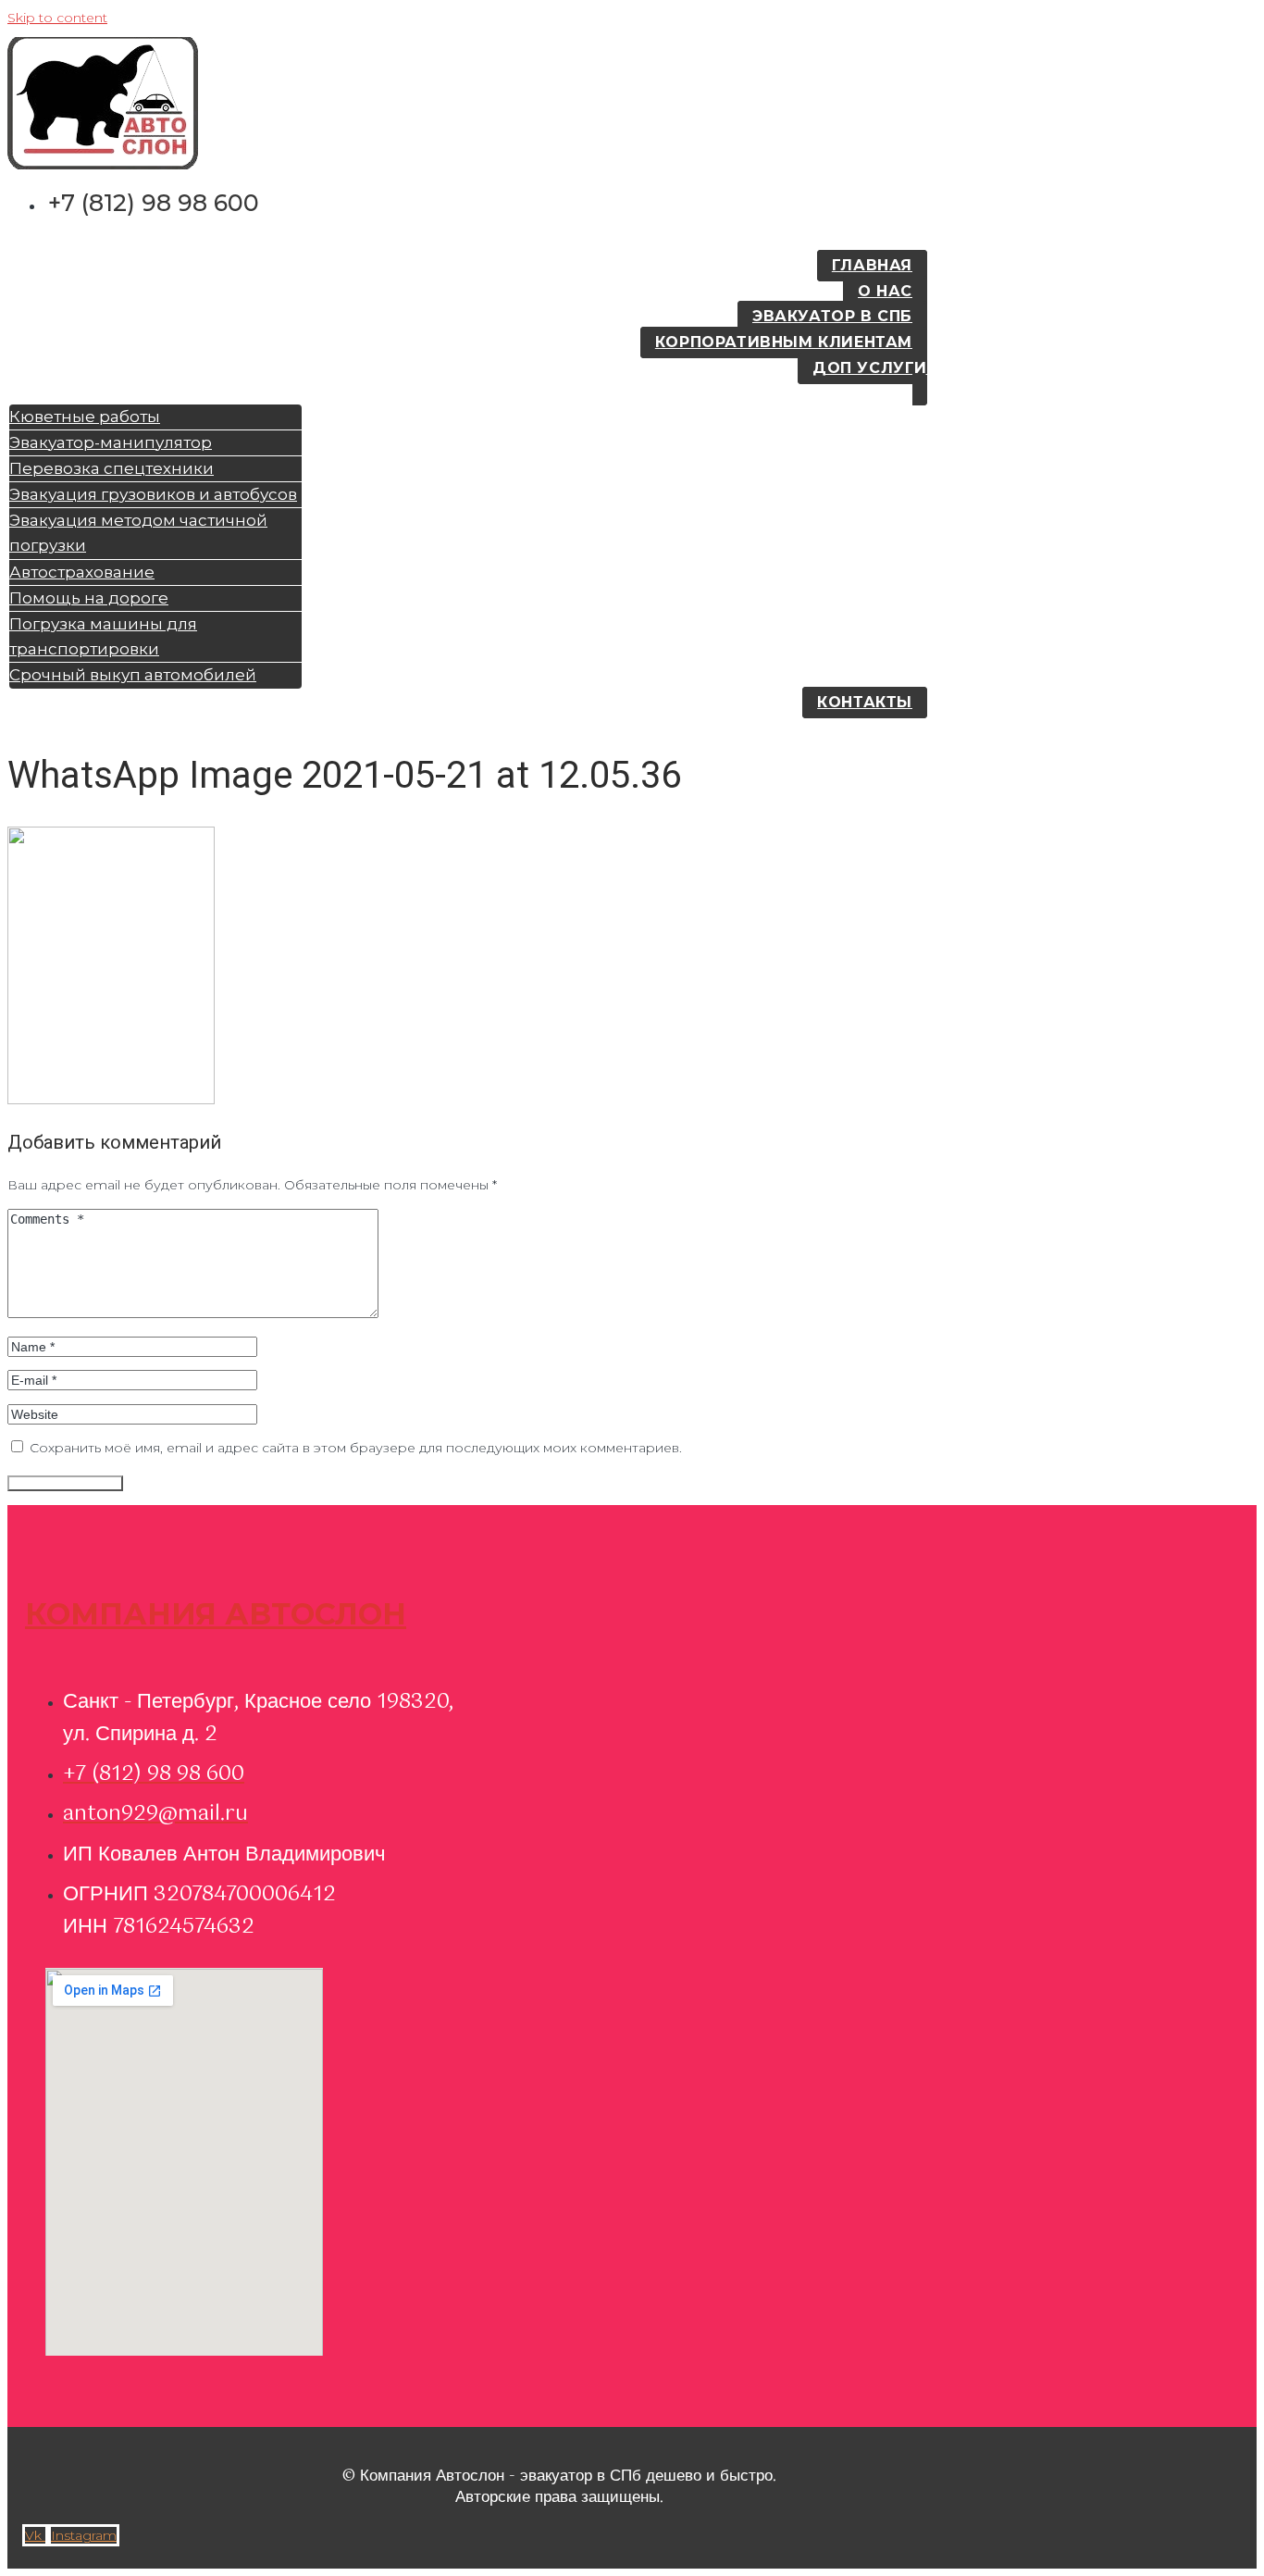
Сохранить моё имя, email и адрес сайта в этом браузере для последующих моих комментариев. (356, 1448)
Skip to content (57, 18)
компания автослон (216, 1614)
